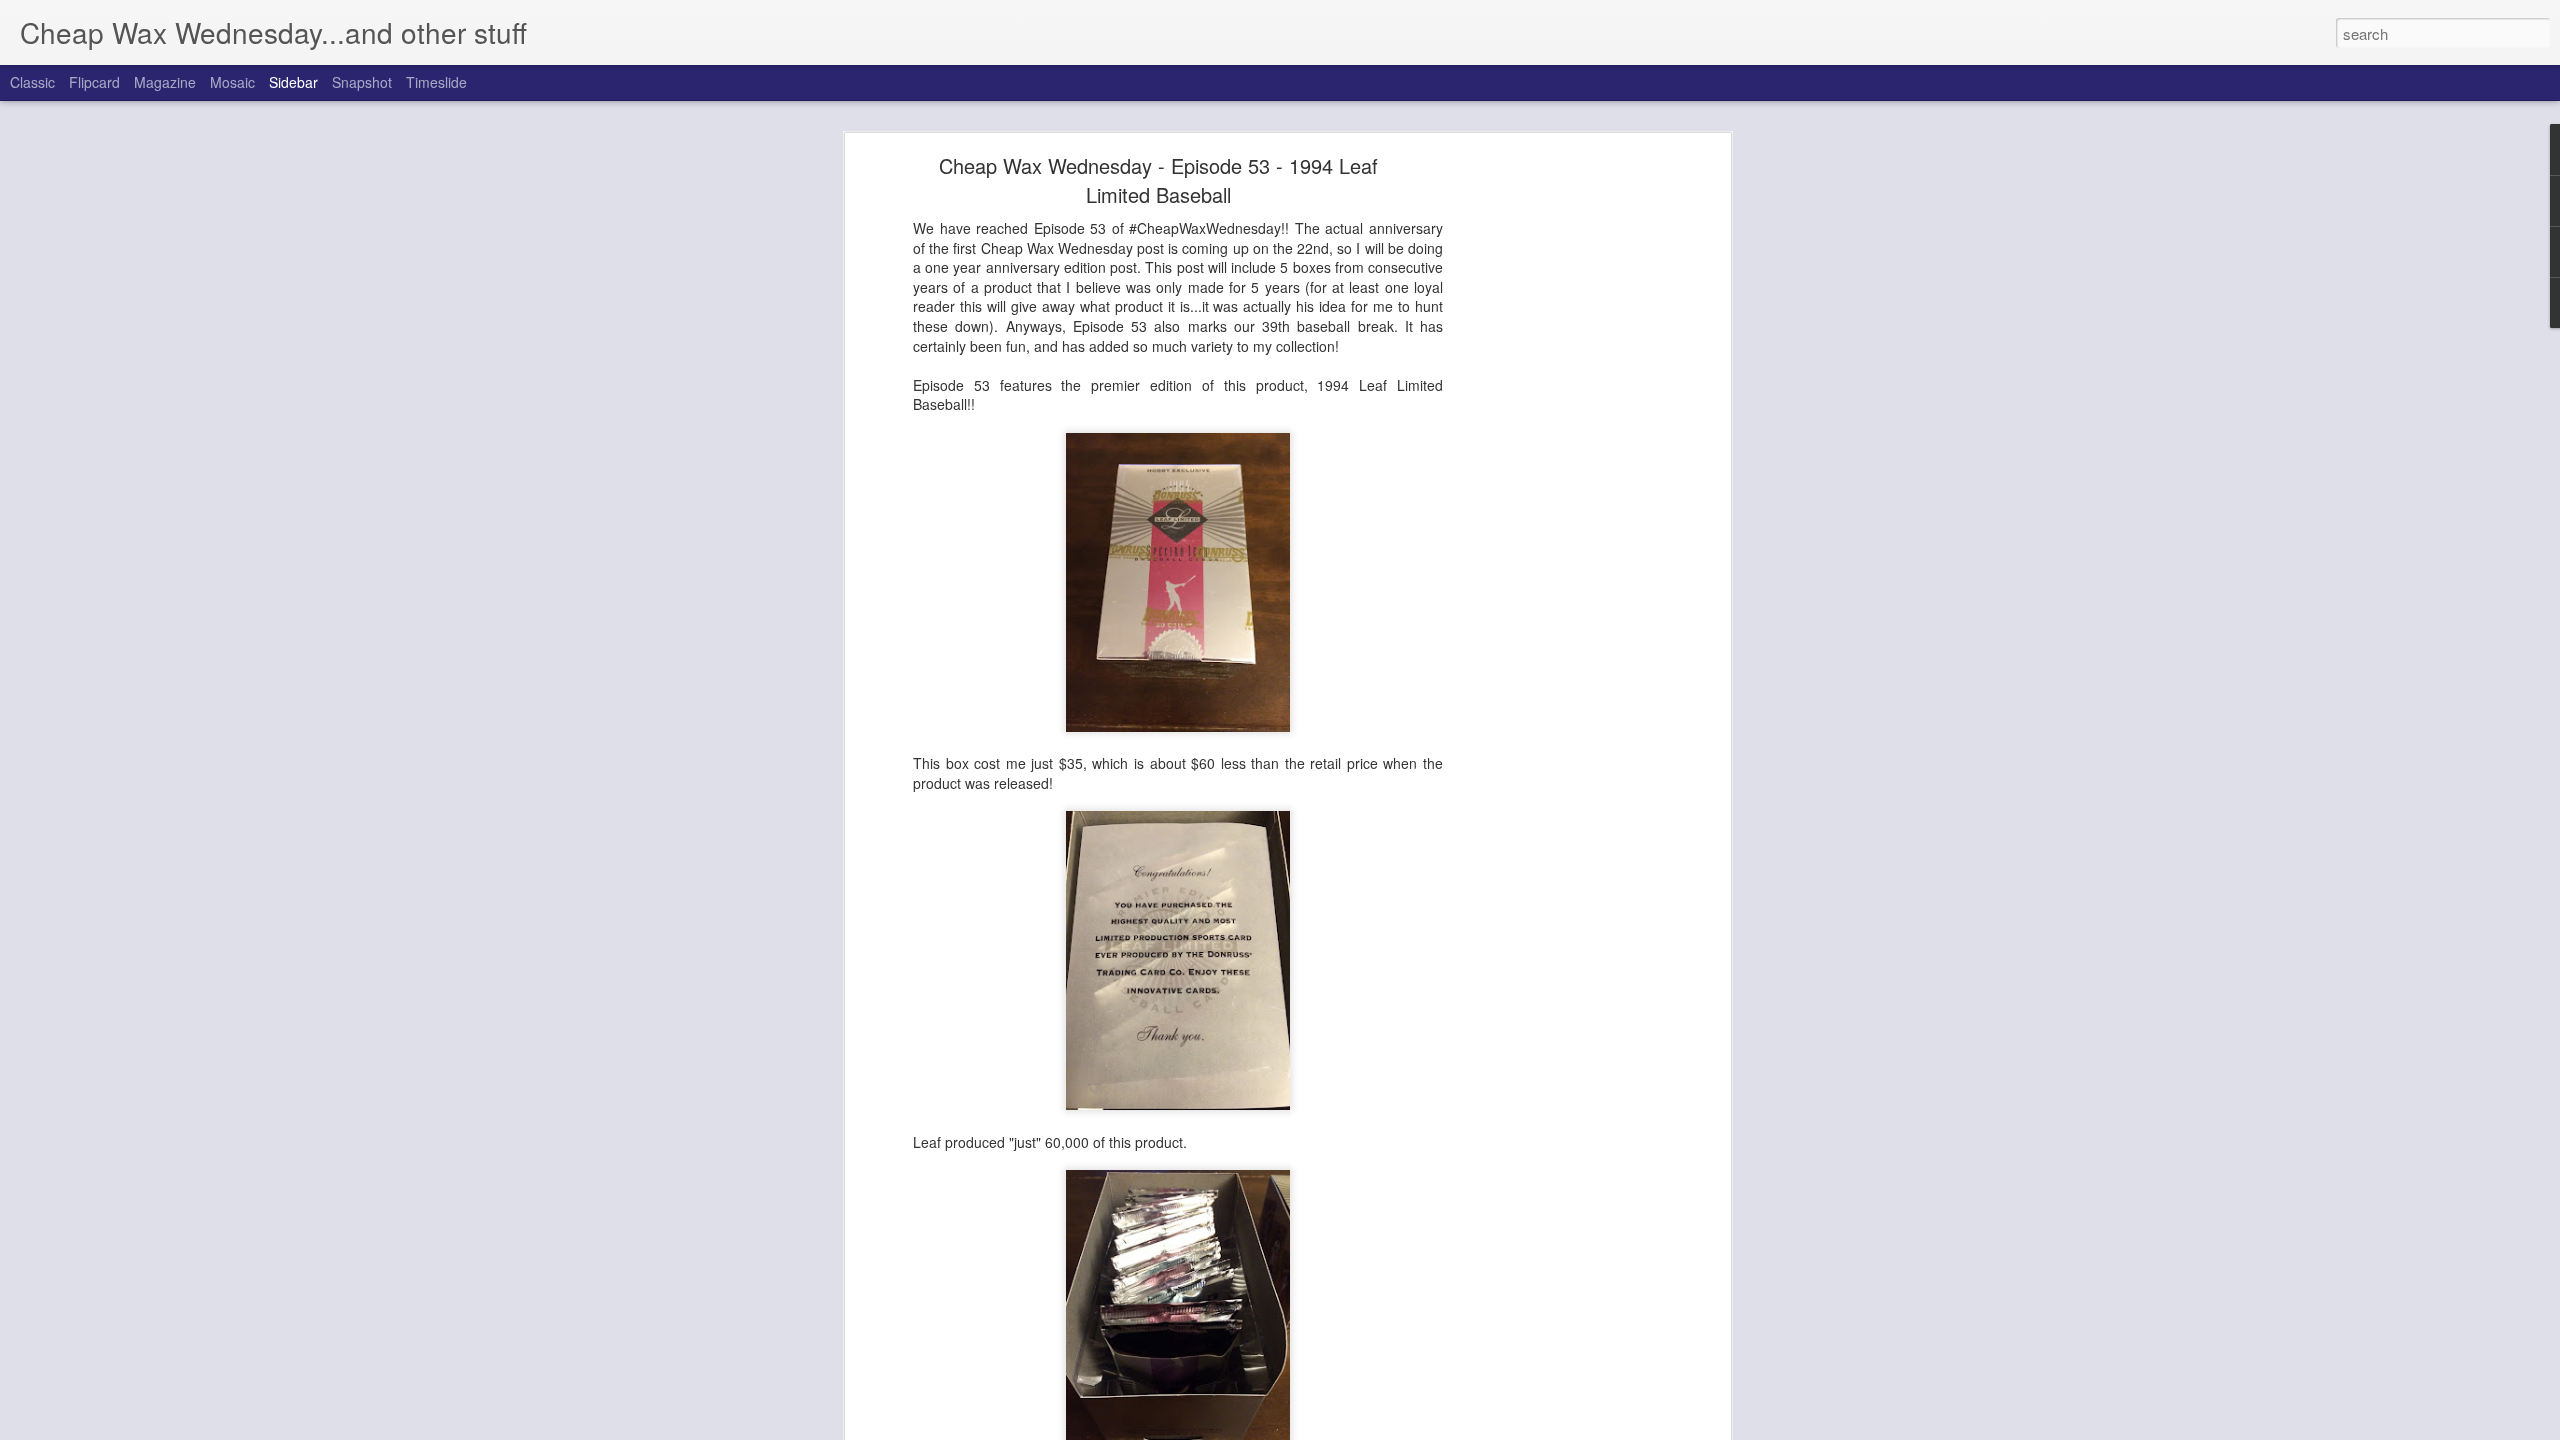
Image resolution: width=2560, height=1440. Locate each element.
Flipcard (94, 82)
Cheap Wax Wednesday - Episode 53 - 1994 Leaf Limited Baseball (1158, 180)
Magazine (165, 82)
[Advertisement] (1553, 476)
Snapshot (362, 82)
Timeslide (436, 82)
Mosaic (232, 82)
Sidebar (293, 82)
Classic (32, 82)
